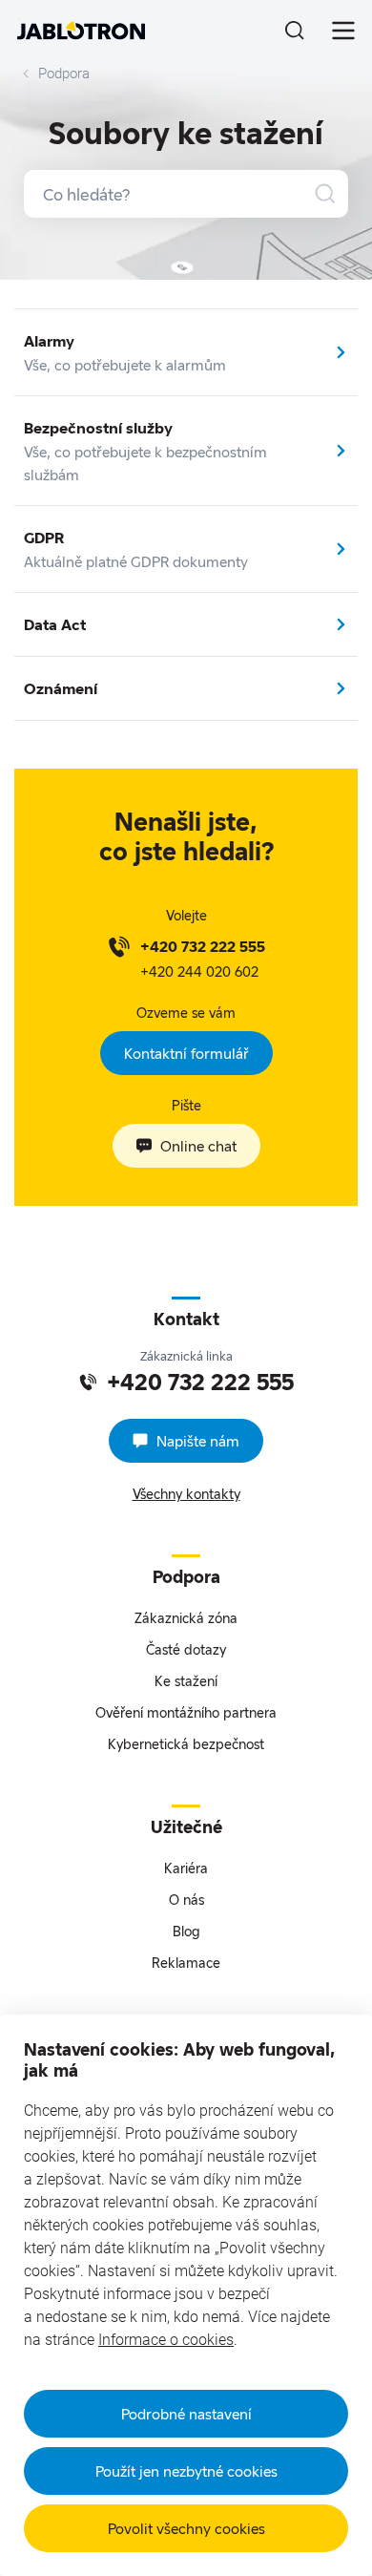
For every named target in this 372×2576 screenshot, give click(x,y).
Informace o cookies (166, 2340)
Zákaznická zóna (186, 1618)
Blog (186, 1931)
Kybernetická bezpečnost (186, 1744)
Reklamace (186, 1963)
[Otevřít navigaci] (343, 31)
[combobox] (186, 194)
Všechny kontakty (186, 1494)
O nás (186, 1900)
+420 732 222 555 (203, 946)
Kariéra (186, 1868)
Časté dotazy (186, 1649)
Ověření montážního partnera (186, 1712)
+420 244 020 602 (199, 971)
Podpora (64, 74)
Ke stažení (186, 1681)
